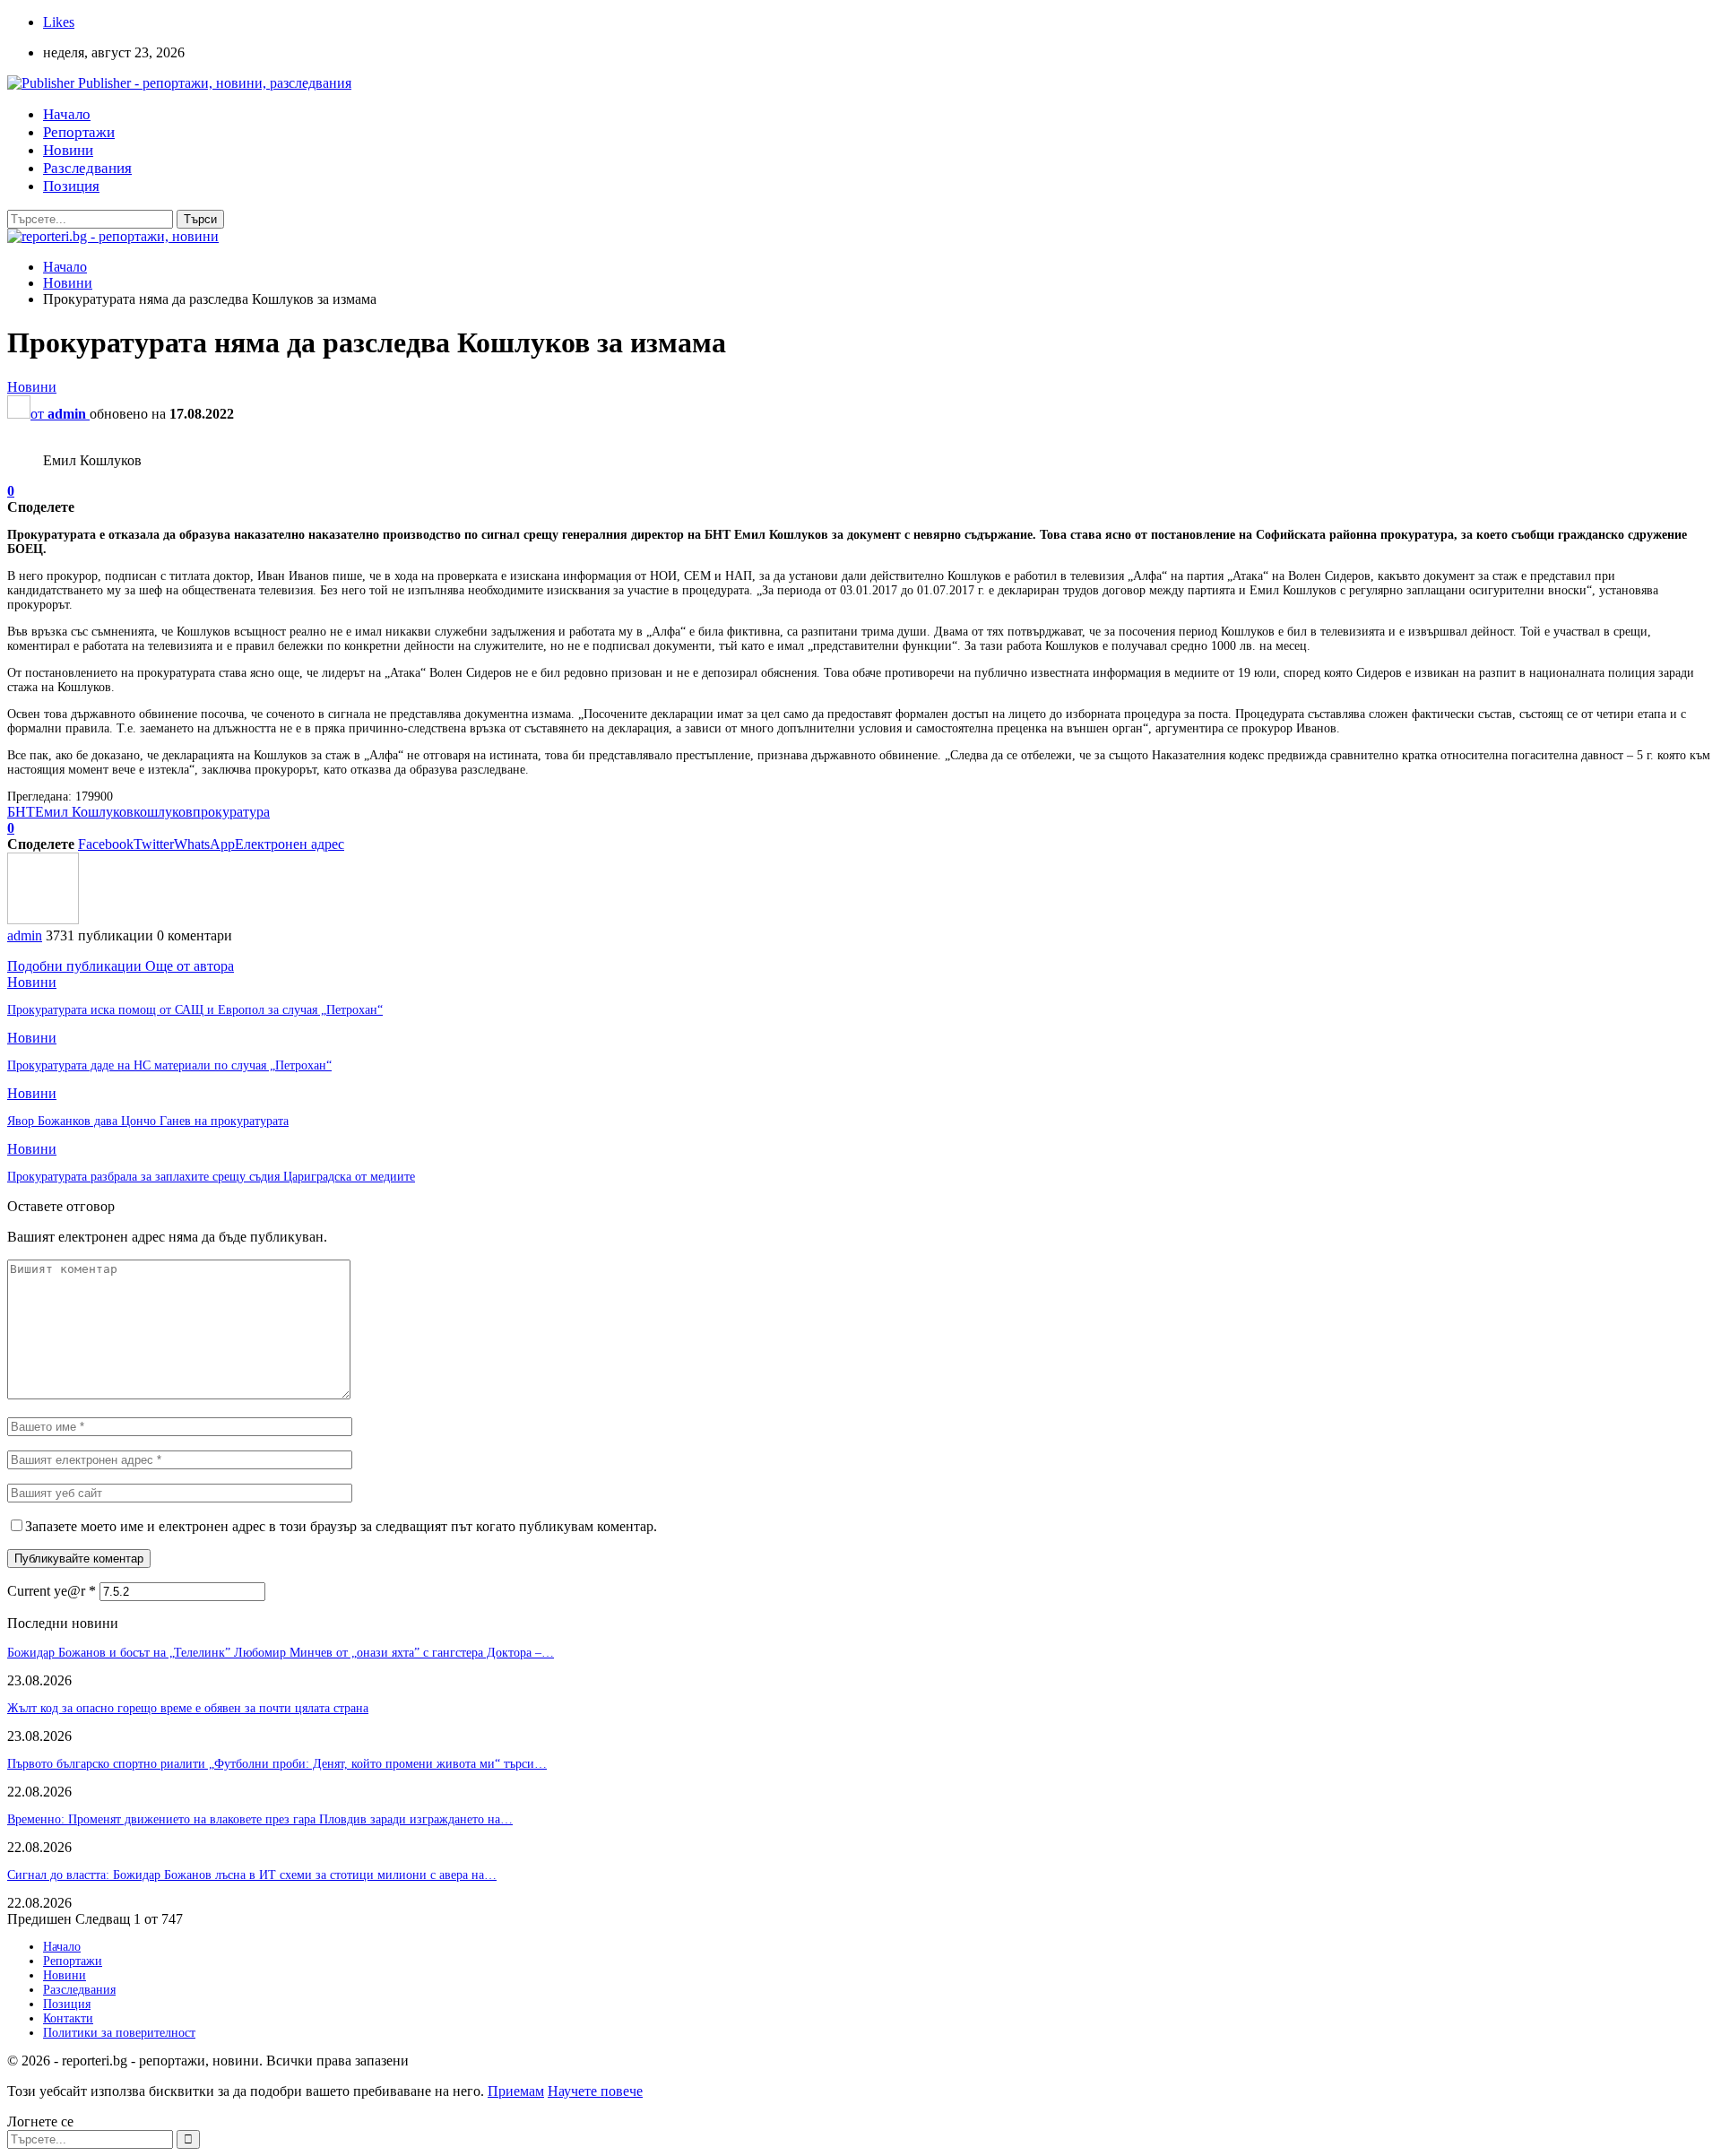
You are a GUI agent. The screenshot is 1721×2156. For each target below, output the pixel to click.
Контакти (68, 2018)
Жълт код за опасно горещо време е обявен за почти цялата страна (188, 1708)
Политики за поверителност (119, 2033)
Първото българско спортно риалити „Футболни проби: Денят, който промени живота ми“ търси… (277, 1764)
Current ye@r (52, 1591)
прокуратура (231, 812)
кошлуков (163, 812)
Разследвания (87, 168)
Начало (67, 114)
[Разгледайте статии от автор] (43, 919)
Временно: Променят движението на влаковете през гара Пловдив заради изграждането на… (260, 1819)
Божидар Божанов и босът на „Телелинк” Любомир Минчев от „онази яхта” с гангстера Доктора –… (281, 1653)
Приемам (516, 2091)
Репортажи (79, 132)
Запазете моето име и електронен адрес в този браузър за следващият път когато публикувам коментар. (341, 1526)
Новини (68, 150)
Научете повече (595, 2091)
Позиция (71, 186)
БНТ (21, 812)
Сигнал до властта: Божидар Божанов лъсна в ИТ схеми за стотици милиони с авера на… (252, 1875)
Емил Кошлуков (84, 812)
